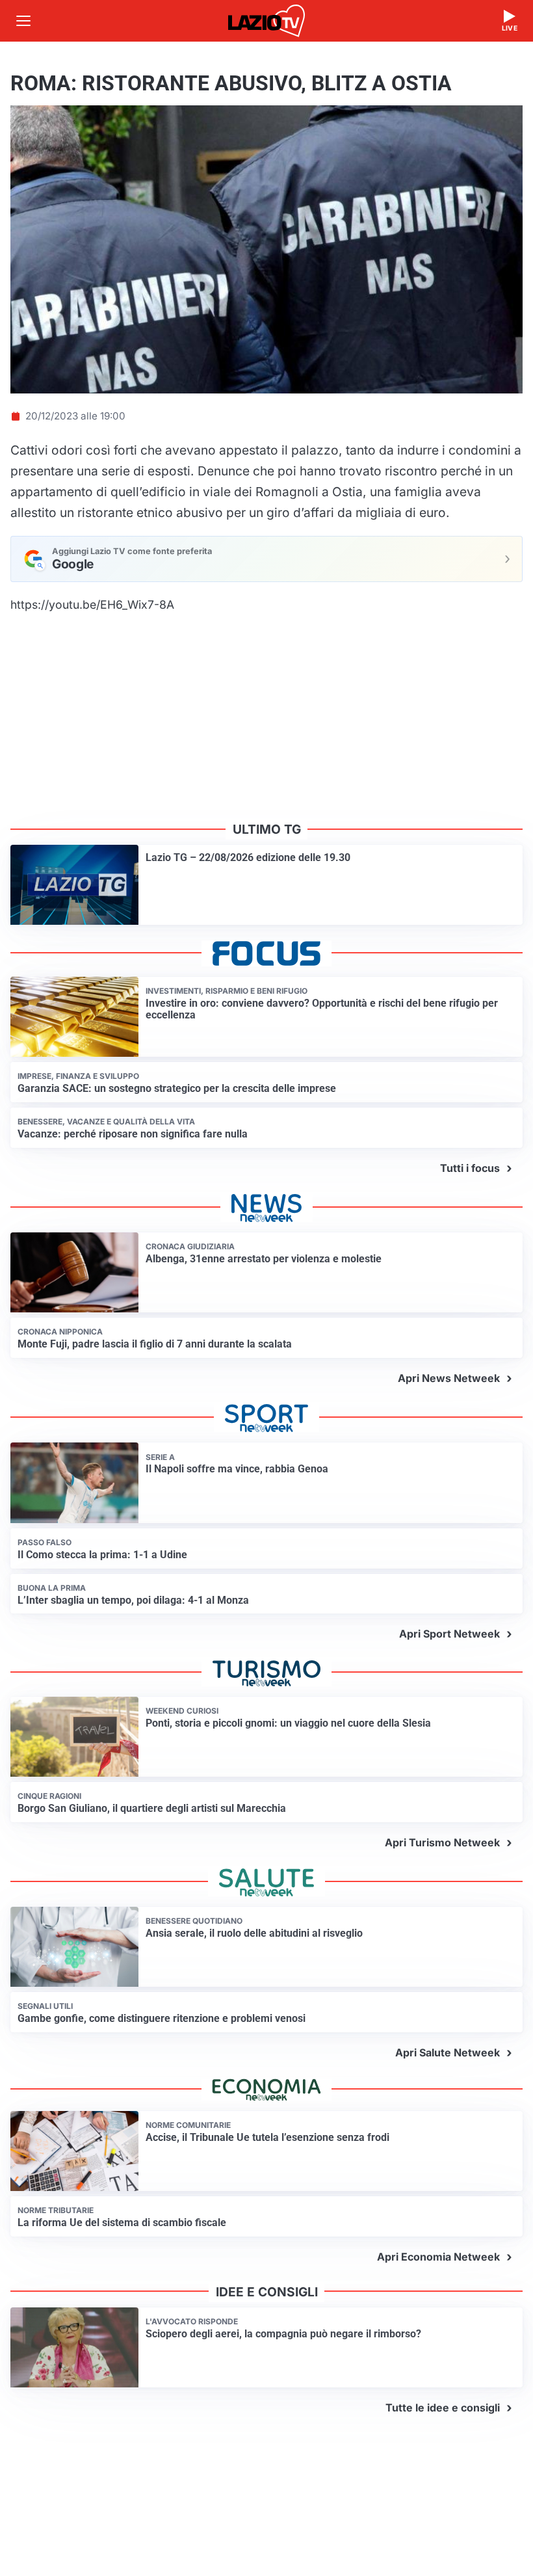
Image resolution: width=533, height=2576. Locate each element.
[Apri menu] (23, 21)
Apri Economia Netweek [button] (438, 2257)
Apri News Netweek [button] (449, 1378)
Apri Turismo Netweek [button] (442, 1842)
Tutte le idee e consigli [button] (443, 2408)
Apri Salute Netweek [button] (448, 2052)
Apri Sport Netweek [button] (449, 1634)
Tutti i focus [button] (470, 1168)
